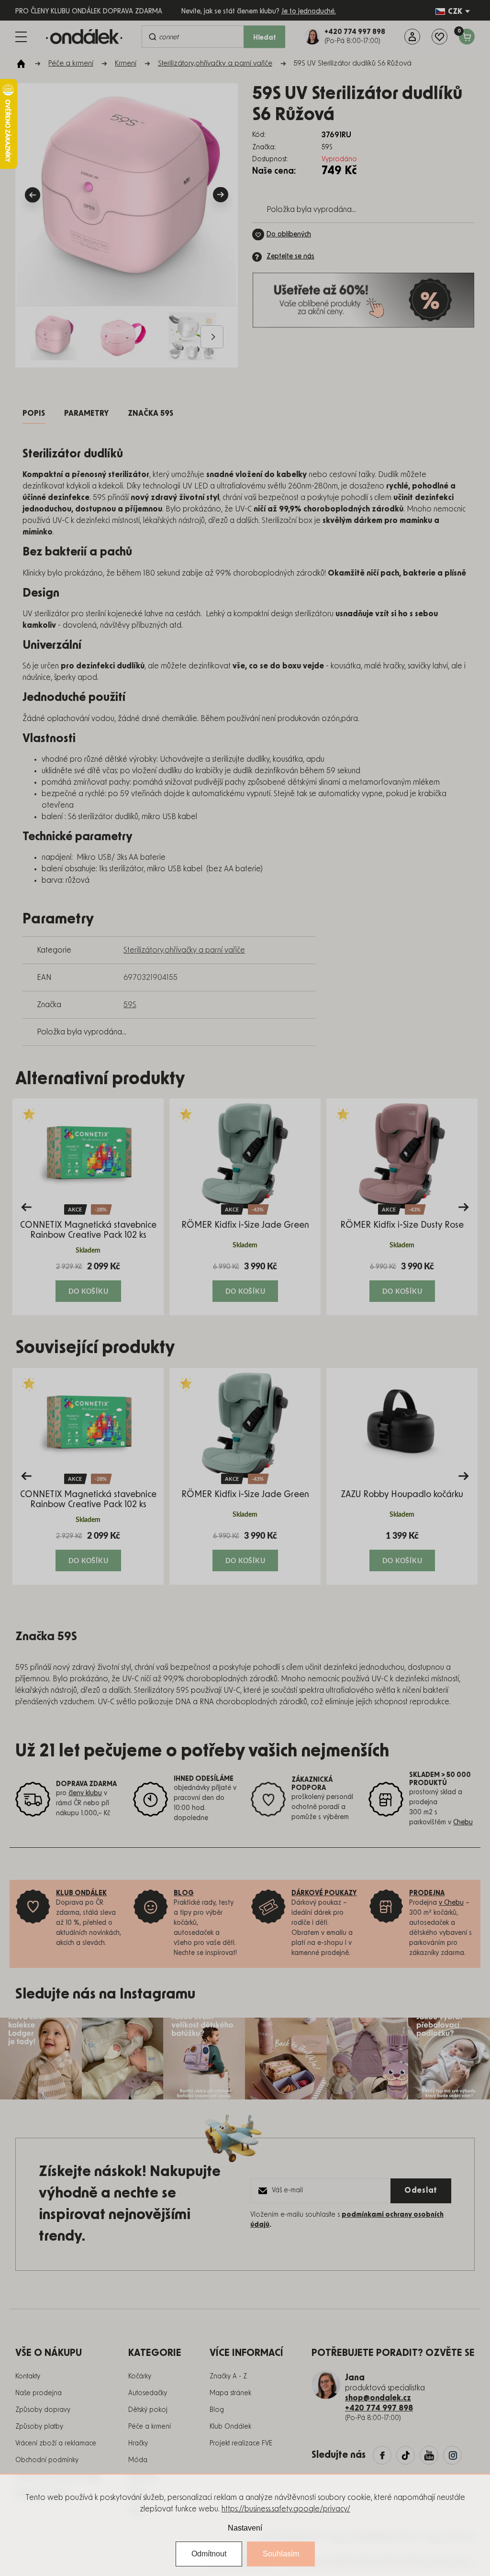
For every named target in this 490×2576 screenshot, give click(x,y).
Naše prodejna (39, 2393)
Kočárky (140, 2376)
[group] (88, 1207)
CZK (455, 11)
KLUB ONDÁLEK (81, 1893)
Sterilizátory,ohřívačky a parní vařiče (184, 950)
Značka (150, 413)
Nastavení (245, 2528)
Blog (217, 2410)
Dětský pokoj (148, 2410)
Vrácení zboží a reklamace (56, 2443)
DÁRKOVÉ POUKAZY (324, 1893)
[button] (88, 1281)
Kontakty (28, 2376)
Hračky (138, 2443)
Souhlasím (281, 2554)
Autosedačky (148, 2393)
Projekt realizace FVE (241, 2443)
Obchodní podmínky (47, 2460)
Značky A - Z (228, 2376)
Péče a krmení (150, 2427)
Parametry (86, 413)
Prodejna (427, 1893)
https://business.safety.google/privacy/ (286, 2509)
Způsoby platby (39, 2427)
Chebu (463, 1822)
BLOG (184, 1893)
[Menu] (21, 37)
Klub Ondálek (230, 2427)
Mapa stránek (230, 2393)
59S (130, 1005)
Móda (138, 2460)
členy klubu (85, 1793)
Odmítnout (209, 2554)
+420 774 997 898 (379, 2408)
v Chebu (451, 1903)
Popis (34, 413)
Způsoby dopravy (43, 2410)
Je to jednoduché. (309, 11)
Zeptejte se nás (290, 256)
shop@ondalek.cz (378, 2398)
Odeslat (421, 2190)
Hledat (265, 38)
